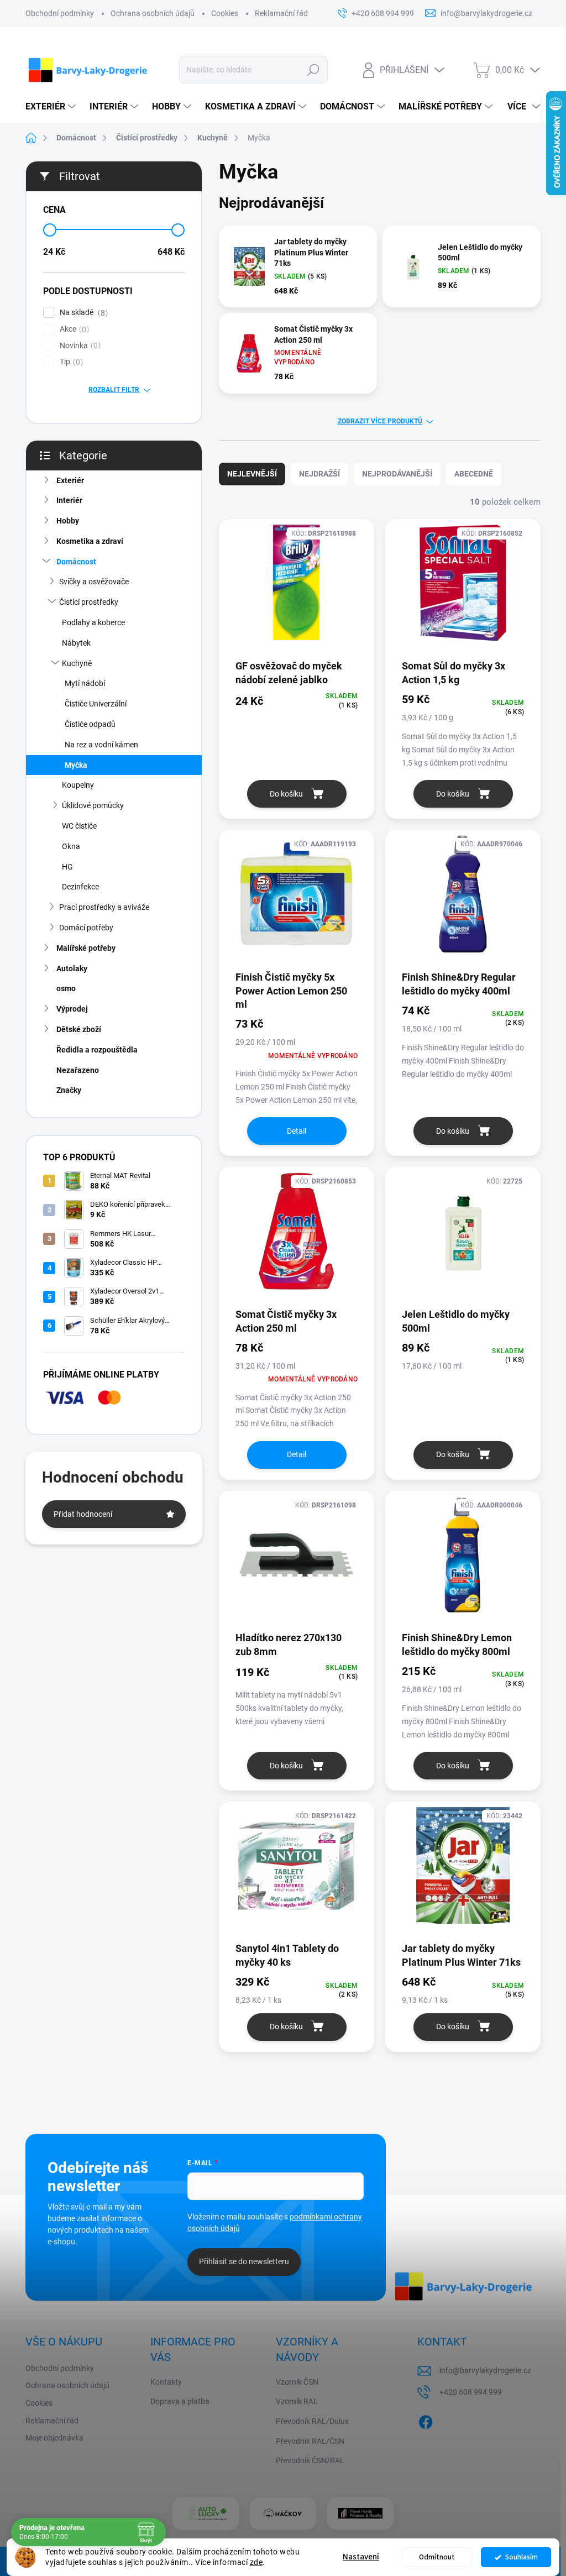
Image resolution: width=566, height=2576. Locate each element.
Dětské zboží (79, 1029)
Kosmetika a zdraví (90, 541)
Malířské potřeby (86, 948)
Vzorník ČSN (297, 2382)
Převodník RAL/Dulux (312, 2421)
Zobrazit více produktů (380, 421)
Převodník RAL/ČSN (310, 2441)
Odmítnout (437, 2557)
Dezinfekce (80, 887)
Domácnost (76, 562)
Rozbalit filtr (114, 390)
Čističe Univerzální (96, 704)
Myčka (76, 765)
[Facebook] (426, 2420)
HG (67, 867)
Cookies (225, 13)
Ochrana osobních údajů (153, 13)
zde (256, 2562)
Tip (70, 362)
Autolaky (72, 968)
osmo (66, 988)
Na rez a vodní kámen (101, 745)
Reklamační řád (281, 13)
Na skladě (82, 313)
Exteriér (70, 480)
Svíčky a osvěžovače (94, 582)
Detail (297, 1131)
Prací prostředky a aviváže (104, 907)
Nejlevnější (252, 474)
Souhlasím (522, 2557)
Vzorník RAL (297, 2401)
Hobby (68, 521)
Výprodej (72, 1009)
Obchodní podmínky (60, 13)
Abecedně (474, 474)
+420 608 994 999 (471, 2392)
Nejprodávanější (397, 474)
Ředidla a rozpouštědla (97, 1050)
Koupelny (78, 785)
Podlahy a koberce (93, 622)
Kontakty (166, 2382)
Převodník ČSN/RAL (310, 2460)
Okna (71, 846)
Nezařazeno (78, 1070)
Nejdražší (319, 474)
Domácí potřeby (86, 928)
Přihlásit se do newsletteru (244, 2261)
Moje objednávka (54, 2438)
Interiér (69, 500)
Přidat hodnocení (83, 1514)
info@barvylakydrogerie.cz (485, 2370)
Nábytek (76, 643)
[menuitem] (52, 107)
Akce (73, 329)
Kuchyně (77, 663)
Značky (69, 1090)
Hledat (313, 70)
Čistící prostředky (89, 602)
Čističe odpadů (90, 724)
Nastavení (361, 2557)
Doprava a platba (180, 2401)
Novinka (79, 346)
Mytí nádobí (85, 683)
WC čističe (79, 826)
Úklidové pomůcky (93, 805)
